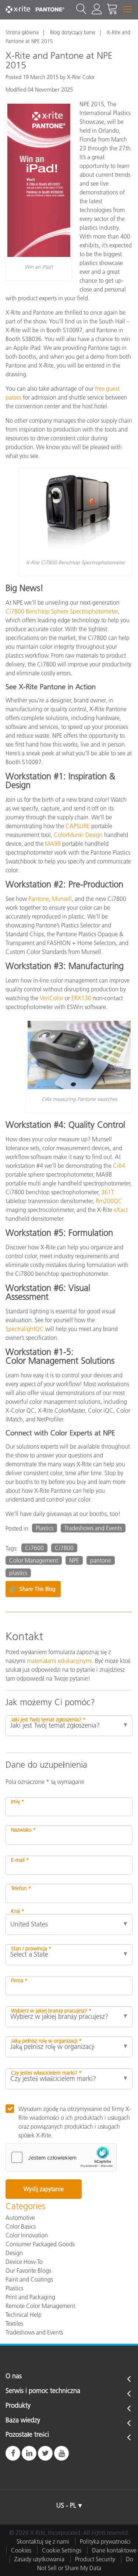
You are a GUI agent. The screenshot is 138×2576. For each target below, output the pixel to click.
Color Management (34, 1560)
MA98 (53, 844)
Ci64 (119, 1166)
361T (108, 1192)
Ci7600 (34, 1548)
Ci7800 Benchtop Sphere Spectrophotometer (62, 611)
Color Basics (21, 2226)
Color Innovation (27, 2235)
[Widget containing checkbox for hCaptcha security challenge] (61, 2157)
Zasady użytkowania (39, 2559)
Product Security (95, 2559)
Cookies (21, 2550)
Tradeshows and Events (93, 1528)
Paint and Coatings (29, 2279)
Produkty (18, 2406)
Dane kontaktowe (114, 2550)
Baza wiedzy (23, 2421)
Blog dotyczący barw (73, 32)
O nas (14, 2376)
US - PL (66, 2505)
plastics (18, 1573)
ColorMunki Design (78, 835)
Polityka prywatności (105, 2541)
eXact (121, 1210)
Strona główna (22, 32)
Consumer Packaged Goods (40, 2244)
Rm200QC (109, 1201)
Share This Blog (32, 1589)
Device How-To (24, 2262)
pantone (101, 1560)
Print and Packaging (30, 2297)
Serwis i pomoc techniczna (43, 2391)
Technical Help (24, 2315)
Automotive (20, 2218)
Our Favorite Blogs (28, 2271)
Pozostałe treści (27, 2435)
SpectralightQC (25, 1329)
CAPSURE (78, 826)
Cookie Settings (62, 2550)
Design (14, 2253)
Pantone (39, 899)
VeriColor (52, 998)
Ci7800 (64, 1548)
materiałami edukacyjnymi (59, 1661)
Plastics (45, 1528)
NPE (74, 1560)
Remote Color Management (40, 2306)
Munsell (62, 899)
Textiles (14, 2323)
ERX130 (81, 998)
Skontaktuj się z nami (43, 2541)
